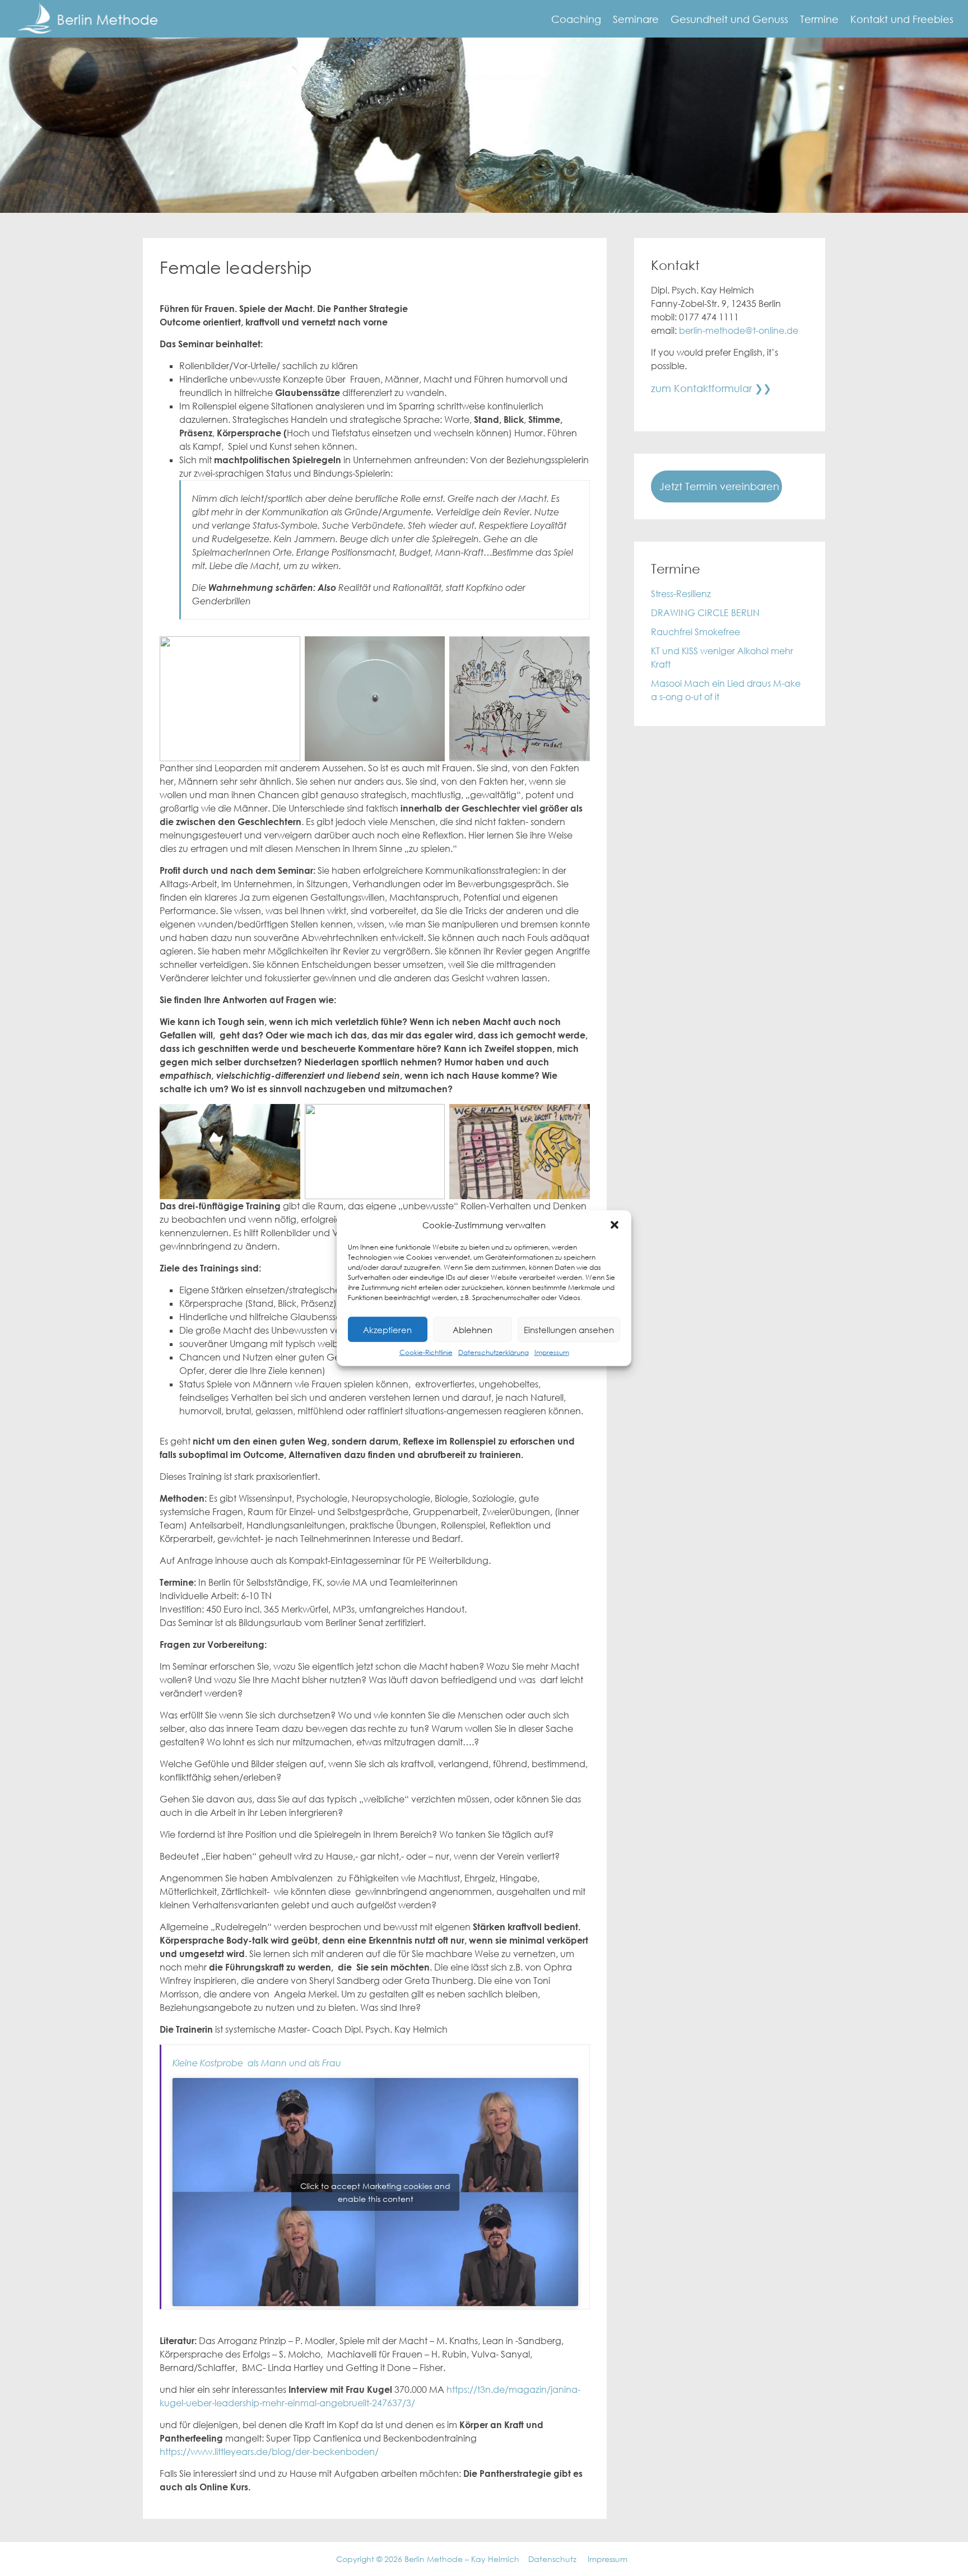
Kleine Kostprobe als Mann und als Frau (257, 2063)
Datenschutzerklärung (494, 1352)
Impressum (552, 1352)
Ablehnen (473, 1329)
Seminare (636, 19)
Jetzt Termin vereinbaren (719, 486)
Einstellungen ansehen (569, 1329)
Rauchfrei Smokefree (695, 632)
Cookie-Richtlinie (426, 1352)
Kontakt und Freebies (902, 19)
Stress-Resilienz (681, 594)
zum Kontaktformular (701, 388)
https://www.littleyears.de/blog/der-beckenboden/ (269, 2452)
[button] (615, 1225)
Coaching (576, 19)
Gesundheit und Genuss (729, 19)
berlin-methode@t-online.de (739, 330)
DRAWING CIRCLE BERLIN (705, 613)
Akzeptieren (387, 1329)
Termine (819, 19)
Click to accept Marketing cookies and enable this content (375, 2192)
